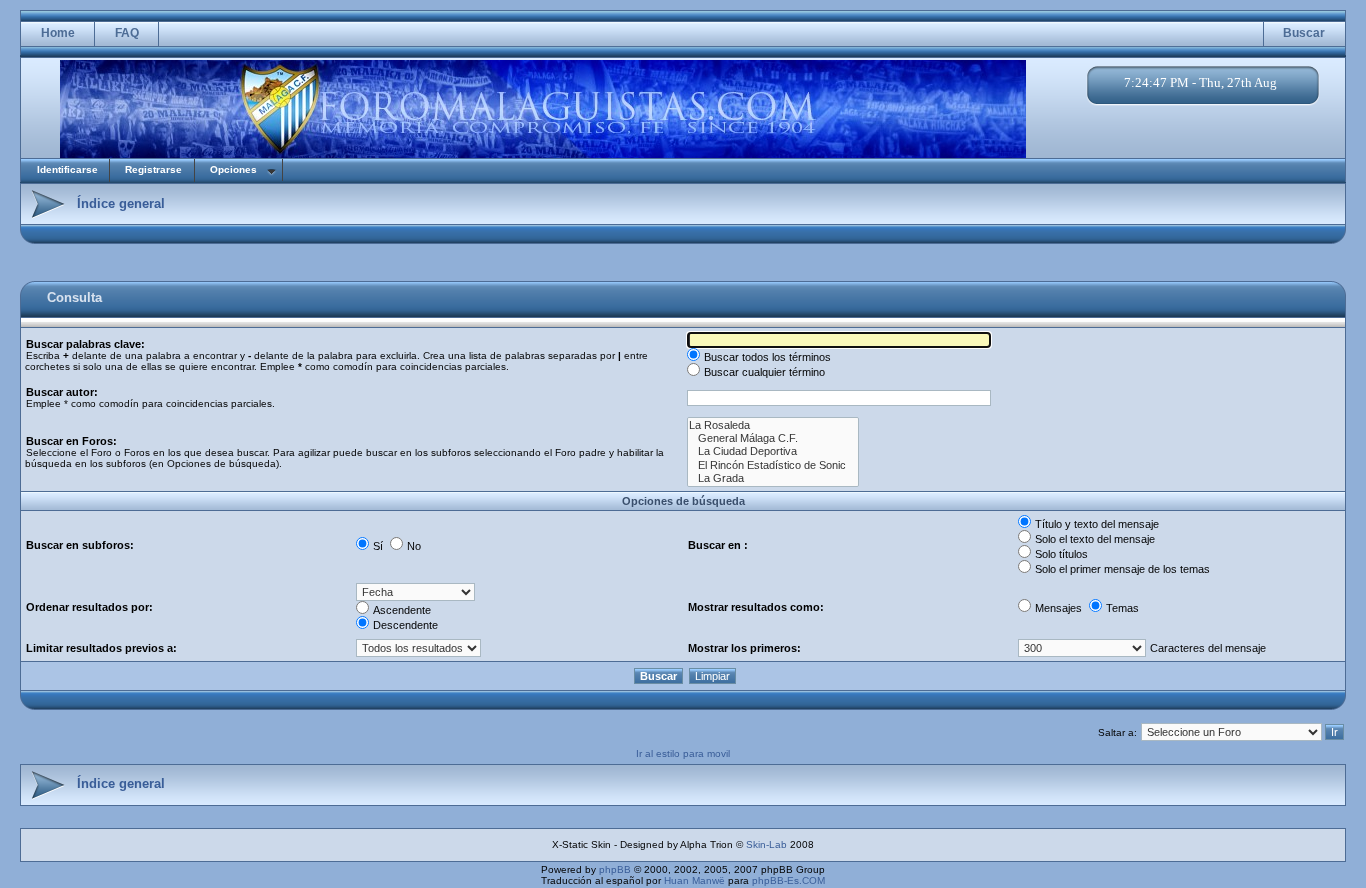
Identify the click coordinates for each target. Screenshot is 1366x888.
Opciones (233, 169)
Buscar (1304, 33)
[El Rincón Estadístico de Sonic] (773, 465)
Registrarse (153, 169)
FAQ (127, 33)
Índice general (121, 203)
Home (58, 33)
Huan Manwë (694, 880)
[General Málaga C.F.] (773, 438)
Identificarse (67, 169)
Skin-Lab (766, 844)
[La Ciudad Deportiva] (773, 451)
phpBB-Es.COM (788, 880)
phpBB (615, 869)
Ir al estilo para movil (683, 753)
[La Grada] (773, 478)
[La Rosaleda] (773, 425)
